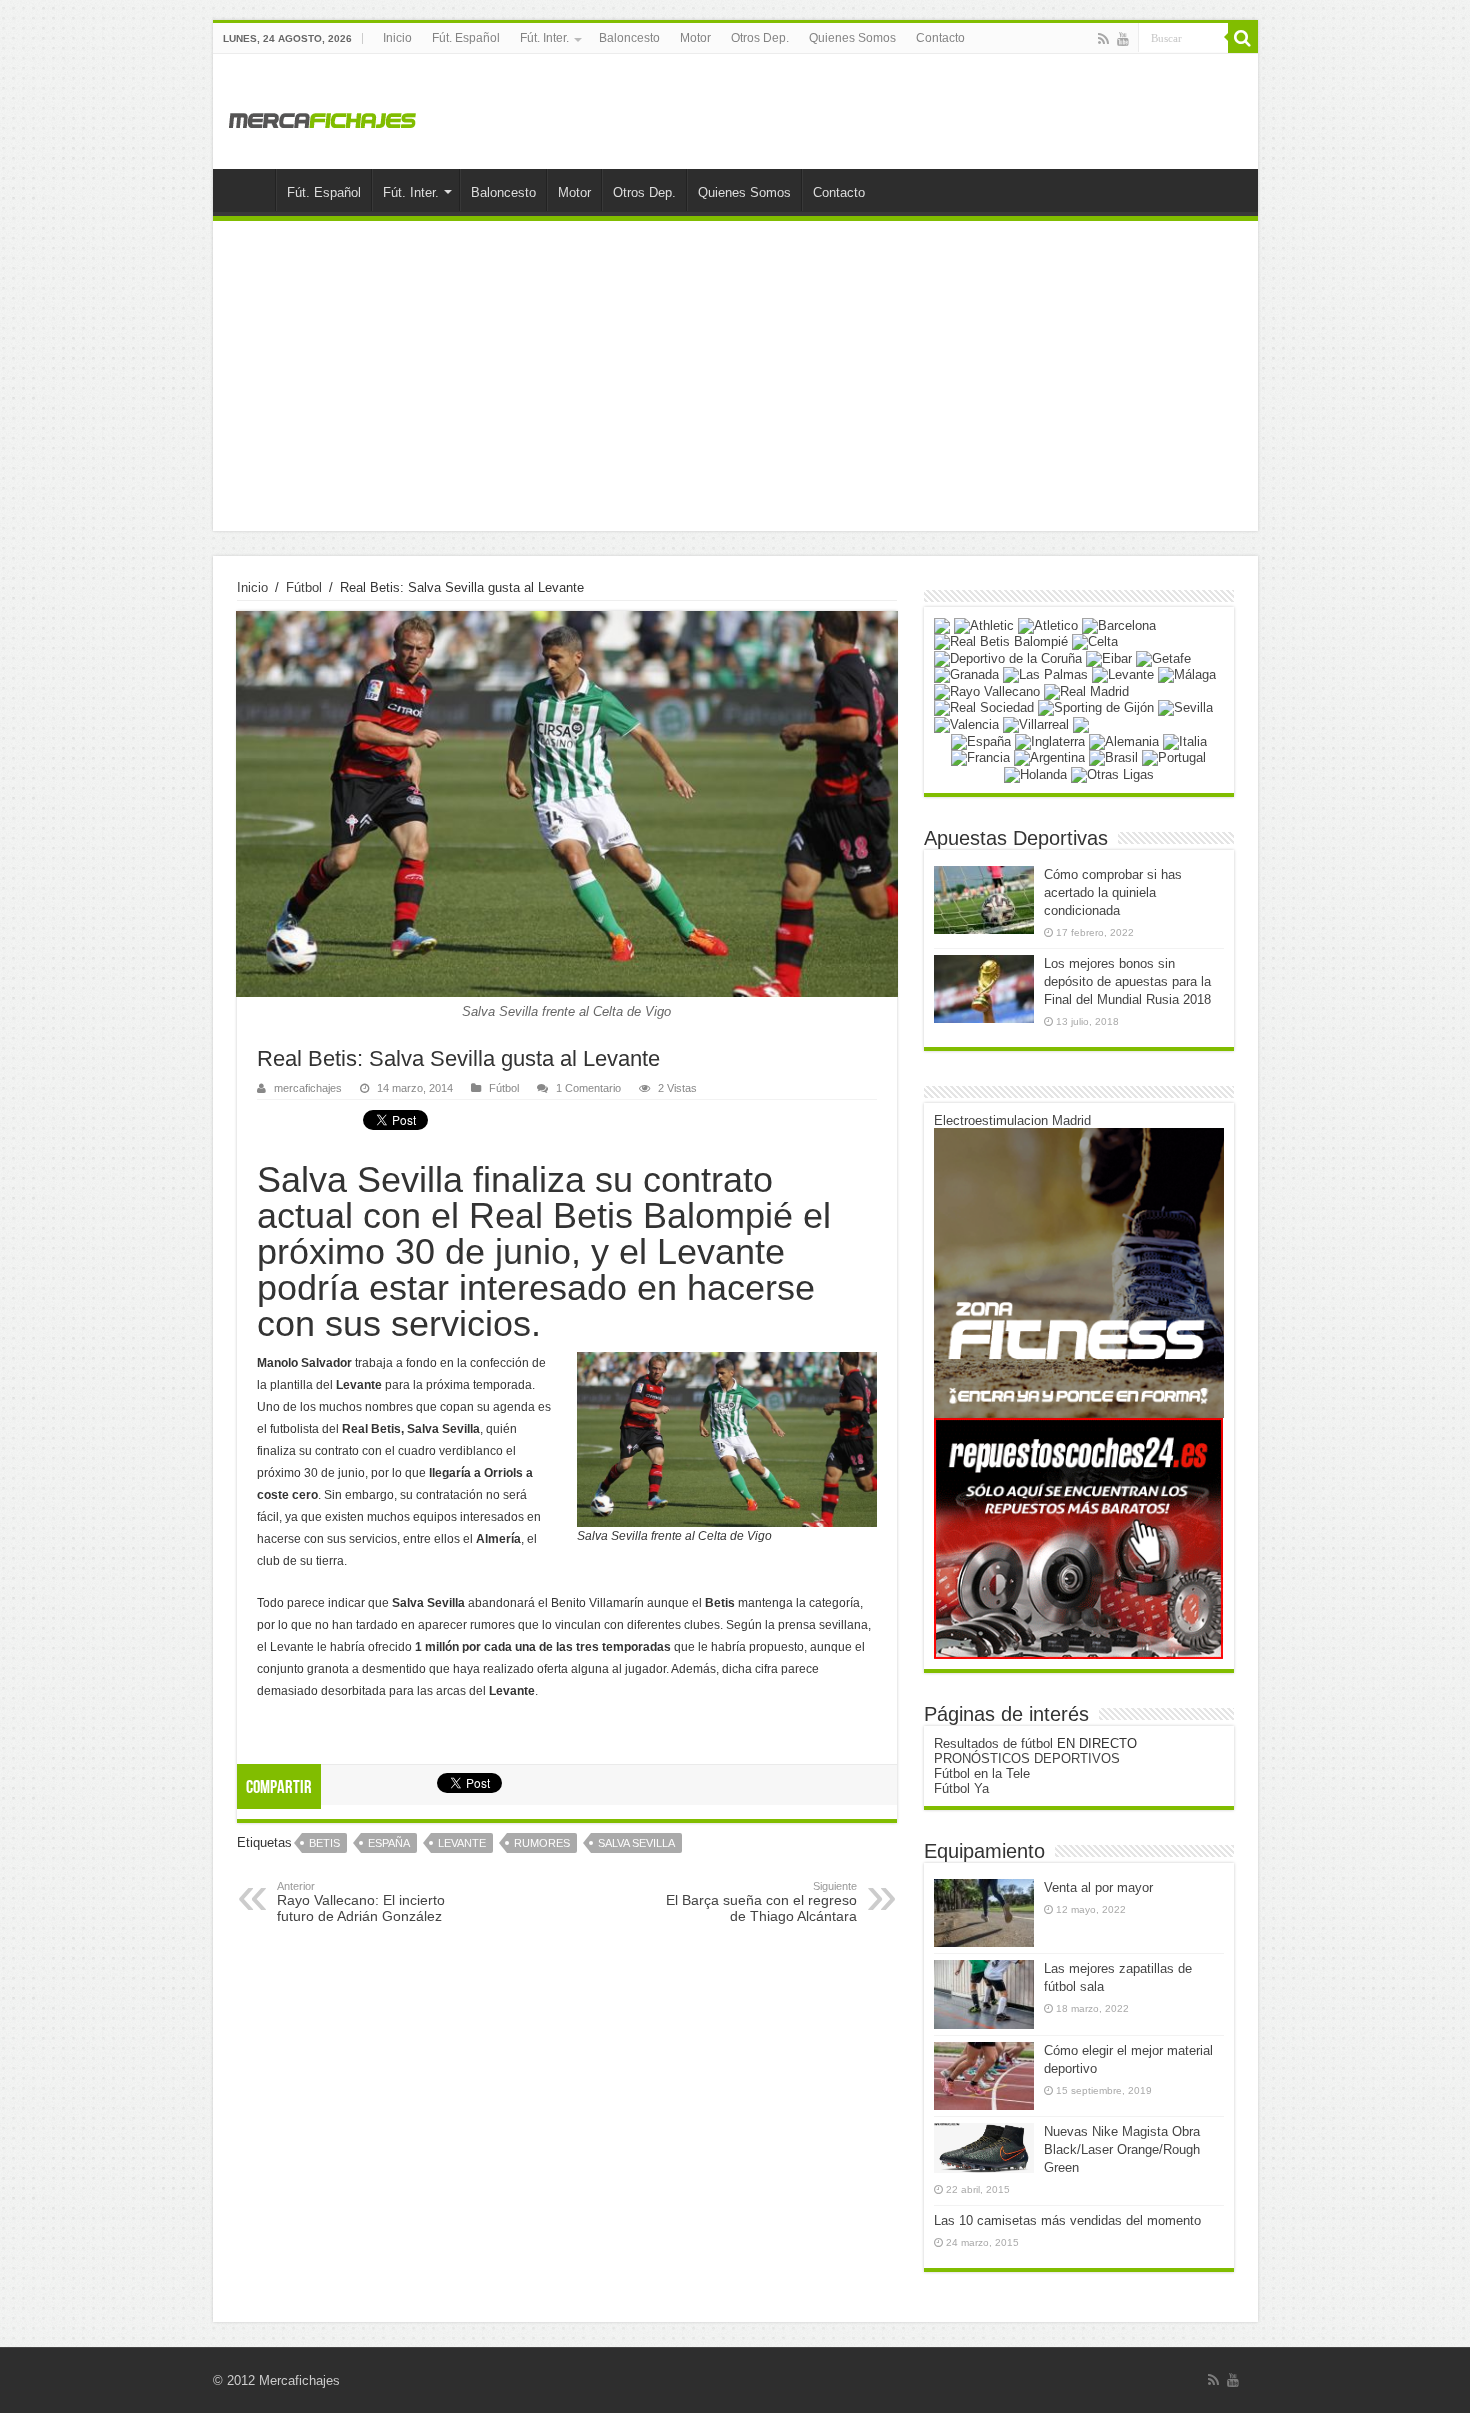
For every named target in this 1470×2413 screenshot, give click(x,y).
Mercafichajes (299, 2380)
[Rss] (1103, 39)
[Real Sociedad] (984, 707)
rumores (542, 1843)
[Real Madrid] (1086, 690)
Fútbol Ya (961, 1788)
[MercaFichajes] (323, 115)
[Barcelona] (1119, 624)
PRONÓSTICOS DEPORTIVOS (1027, 1758)
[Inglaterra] (1050, 740)
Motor (695, 38)
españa (389, 1843)
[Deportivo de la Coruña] (1008, 657)
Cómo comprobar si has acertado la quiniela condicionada (1113, 892)
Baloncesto (629, 38)
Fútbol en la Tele (982, 1773)
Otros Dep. (760, 38)
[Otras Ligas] (1112, 773)
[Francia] (980, 757)
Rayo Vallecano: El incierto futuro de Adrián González (361, 1902)
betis (324, 1843)
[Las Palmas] (1045, 674)
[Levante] (1123, 674)
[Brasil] (1113, 757)
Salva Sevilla (636, 1843)
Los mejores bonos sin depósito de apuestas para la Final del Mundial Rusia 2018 (1127, 981)
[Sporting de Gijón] (1096, 707)
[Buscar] (1243, 38)
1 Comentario (588, 1088)
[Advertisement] (735, 381)
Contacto (940, 38)
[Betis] (1001, 641)
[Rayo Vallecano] (987, 690)
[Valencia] (966, 723)
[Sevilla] (1185, 707)
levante (462, 1843)
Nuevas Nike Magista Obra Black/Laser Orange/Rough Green (1122, 2149)
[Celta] (1095, 641)
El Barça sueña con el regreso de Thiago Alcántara (761, 1902)
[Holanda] (1035, 773)
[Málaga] (1187, 674)
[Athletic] (984, 624)
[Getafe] (1163, 657)
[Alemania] (1124, 740)
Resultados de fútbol (993, 1743)
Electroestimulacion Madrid (1012, 1120)
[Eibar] (1109, 657)
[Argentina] (1049, 757)
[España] (981, 740)
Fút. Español (466, 38)
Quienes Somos (852, 38)
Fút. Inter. (544, 38)
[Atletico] (1048, 624)
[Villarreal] (1036, 723)
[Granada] (966, 674)
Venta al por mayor (1098, 1887)
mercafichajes (308, 1088)
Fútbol (304, 587)
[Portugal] (1174, 757)
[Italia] (1185, 740)
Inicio (397, 38)
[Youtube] (1123, 39)
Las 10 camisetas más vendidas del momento (1067, 2220)
